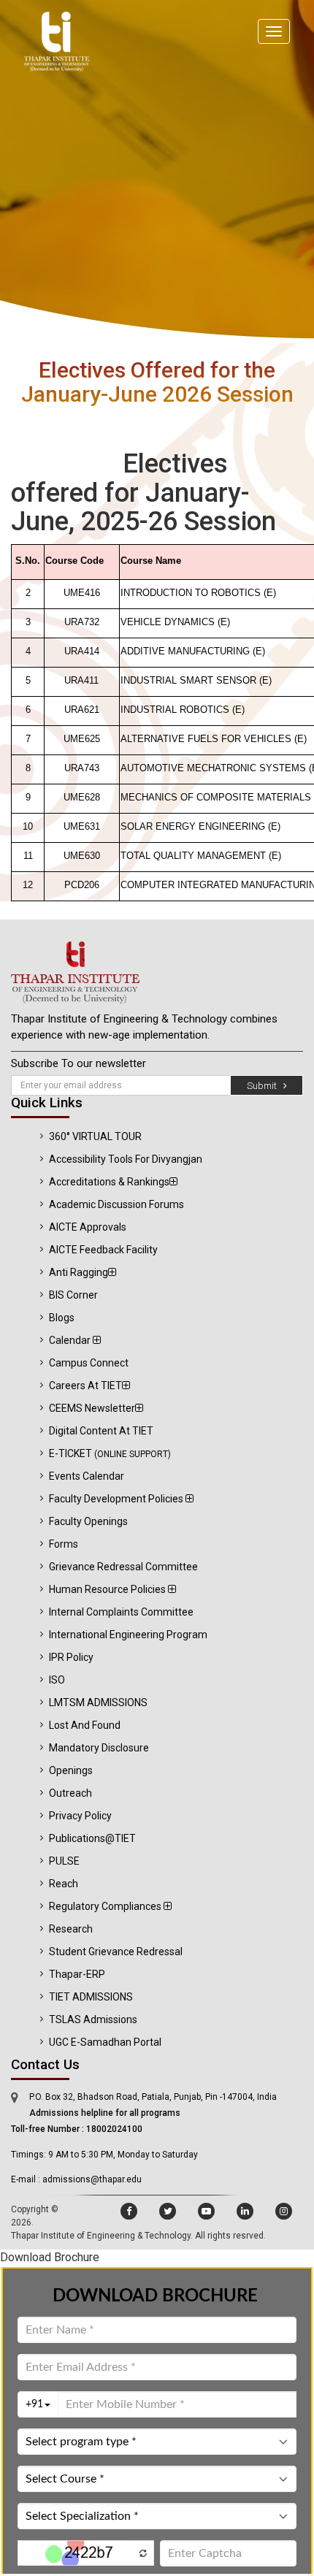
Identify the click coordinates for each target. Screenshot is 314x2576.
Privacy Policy (80, 1816)
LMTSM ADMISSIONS (98, 1702)
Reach (64, 1884)
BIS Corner (73, 1295)
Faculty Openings (88, 1521)
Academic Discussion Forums (116, 1204)
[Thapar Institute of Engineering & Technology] (157, 972)
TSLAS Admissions (93, 2019)
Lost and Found (85, 1725)
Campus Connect (89, 1363)
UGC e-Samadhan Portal (105, 2042)
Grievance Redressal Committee (123, 1567)
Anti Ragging (78, 1272)
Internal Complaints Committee (121, 1612)
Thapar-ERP (77, 1974)
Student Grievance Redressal (116, 1952)
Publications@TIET (92, 1838)
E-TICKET (110, 1453)
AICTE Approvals (88, 1227)
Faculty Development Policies (117, 1499)
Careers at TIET (85, 1386)
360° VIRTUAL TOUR (95, 1136)
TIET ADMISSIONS (91, 1997)
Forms (64, 1544)
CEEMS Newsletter (92, 1408)
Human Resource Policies (108, 1589)
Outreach (70, 1793)
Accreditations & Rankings (109, 1182)
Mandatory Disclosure (99, 1748)
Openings (71, 1770)
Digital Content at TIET (101, 1431)
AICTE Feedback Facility (103, 1250)
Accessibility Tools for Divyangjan (126, 1159)
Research (71, 1929)
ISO (57, 1680)
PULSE (64, 1861)
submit (265, 1086)
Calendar (71, 1340)
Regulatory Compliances (106, 1906)
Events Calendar (87, 1476)
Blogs (62, 1318)
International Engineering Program (128, 1635)
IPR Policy (71, 1657)
